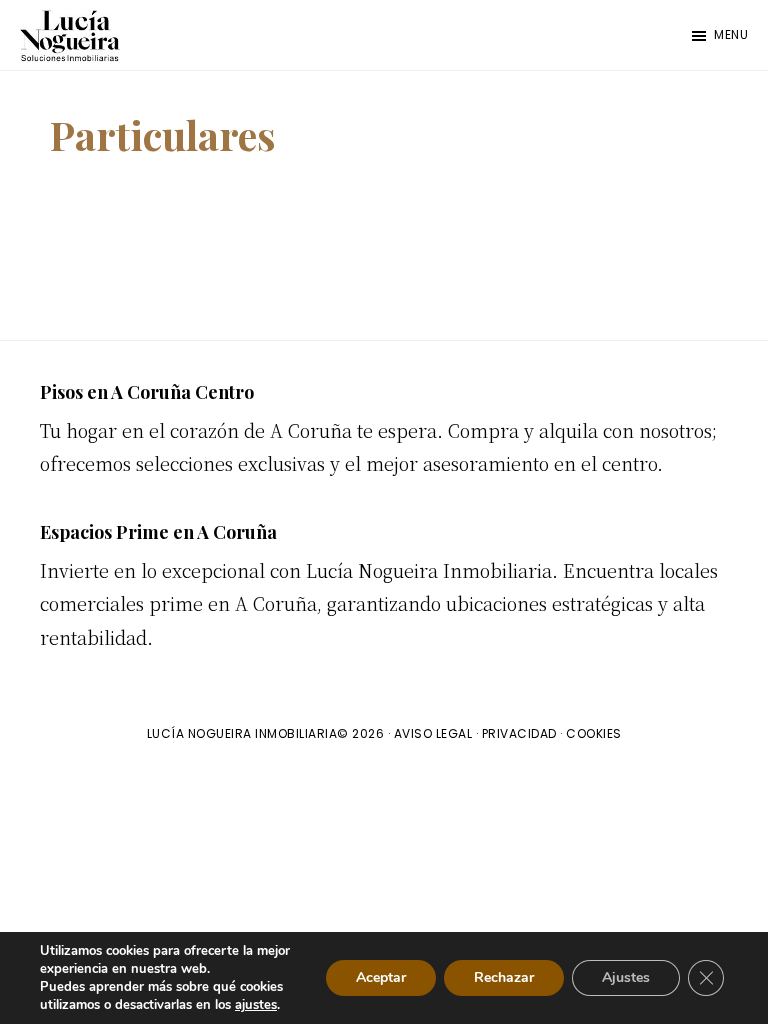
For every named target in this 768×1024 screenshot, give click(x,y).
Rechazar (504, 977)
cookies (594, 733)
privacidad (519, 733)
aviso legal (433, 733)
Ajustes (626, 977)
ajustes (256, 1005)
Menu (731, 34)
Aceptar (381, 977)
